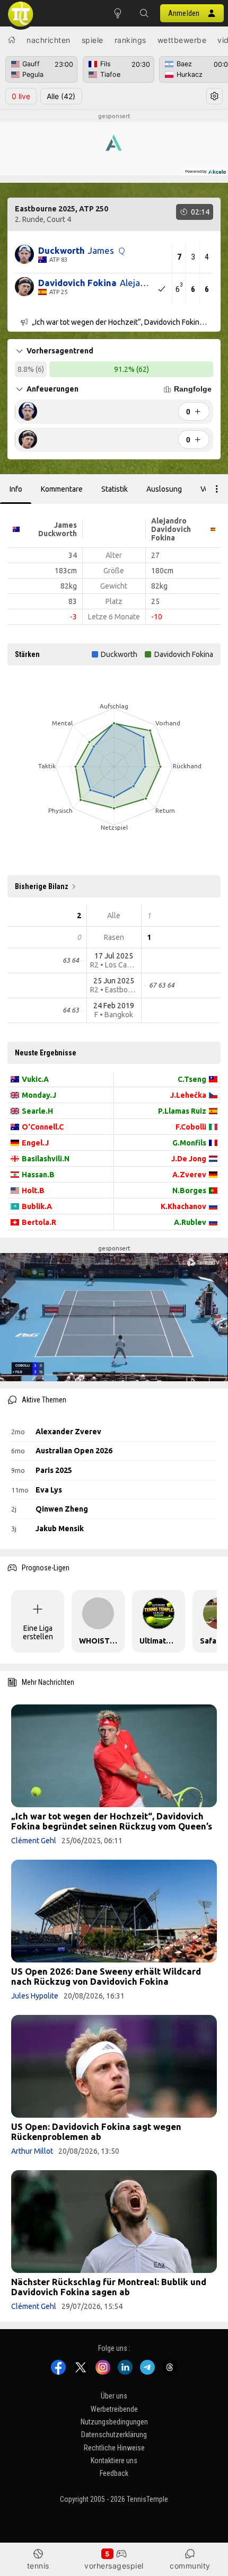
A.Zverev (189, 1175)
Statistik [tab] (115, 489)
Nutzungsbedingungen (114, 2422)
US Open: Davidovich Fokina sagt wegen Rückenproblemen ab (96, 2131)
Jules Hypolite (35, 1996)
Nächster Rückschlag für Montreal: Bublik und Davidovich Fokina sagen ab (109, 2287)
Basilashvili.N (46, 1159)
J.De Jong (189, 1159)
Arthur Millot (32, 2151)
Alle (61, 96)
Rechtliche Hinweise (114, 2447)
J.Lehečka (188, 1095)
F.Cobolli (191, 1127)
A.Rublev (190, 1222)
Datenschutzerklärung (114, 2435)
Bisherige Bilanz (42, 886)
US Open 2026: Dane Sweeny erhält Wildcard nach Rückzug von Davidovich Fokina (106, 1976)
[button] (144, 13)
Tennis (38, 2566)
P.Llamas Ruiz (182, 1111)
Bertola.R (39, 1222)
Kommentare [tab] (62, 489)
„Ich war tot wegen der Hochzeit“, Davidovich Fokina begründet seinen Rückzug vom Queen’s (112, 1821)
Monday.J (39, 1095)
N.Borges (189, 1191)
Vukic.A (35, 1079)
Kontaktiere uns (114, 2460)
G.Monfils (189, 1143)
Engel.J (35, 1143)
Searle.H (37, 1111)
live (21, 96)
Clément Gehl (34, 1841)
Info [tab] (16, 489)
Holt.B (33, 1191)
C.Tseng (192, 1079)
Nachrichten (49, 40)
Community (190, 2566)
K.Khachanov (183, 1206)
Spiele (93, 40)
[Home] (12, 40)
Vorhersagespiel (114, 2566)
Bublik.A (37, 1206)
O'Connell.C (43, 1127)
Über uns (114, 2396)
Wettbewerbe (182, 40)
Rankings (130, 40)
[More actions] (217, 489)
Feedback (114, 2473)
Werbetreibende (114, 2409)
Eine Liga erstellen (38, 1632)
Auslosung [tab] (164, 489)
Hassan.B (38, 1175)
